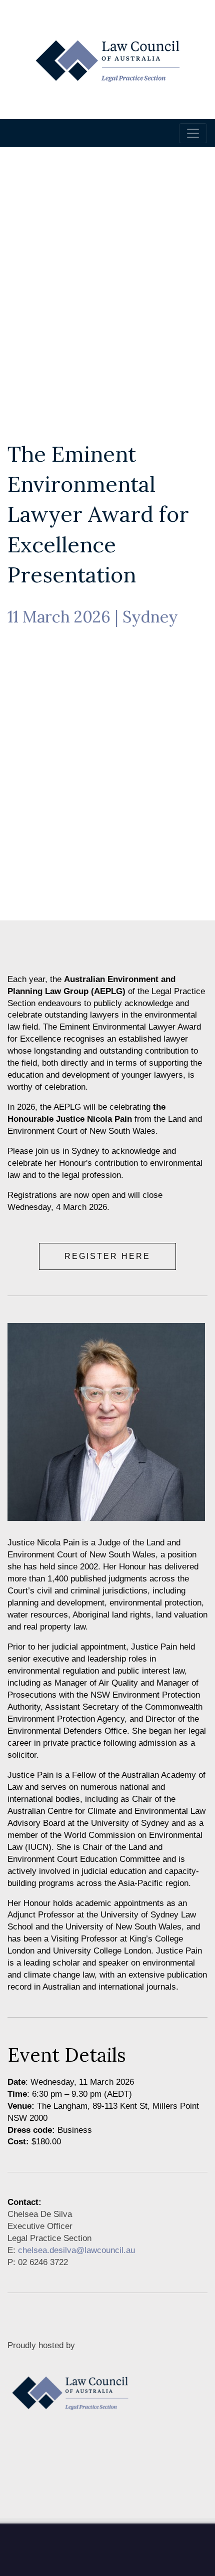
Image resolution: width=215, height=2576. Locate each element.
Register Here (107, 1256)
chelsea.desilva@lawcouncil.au (76, 2250)
